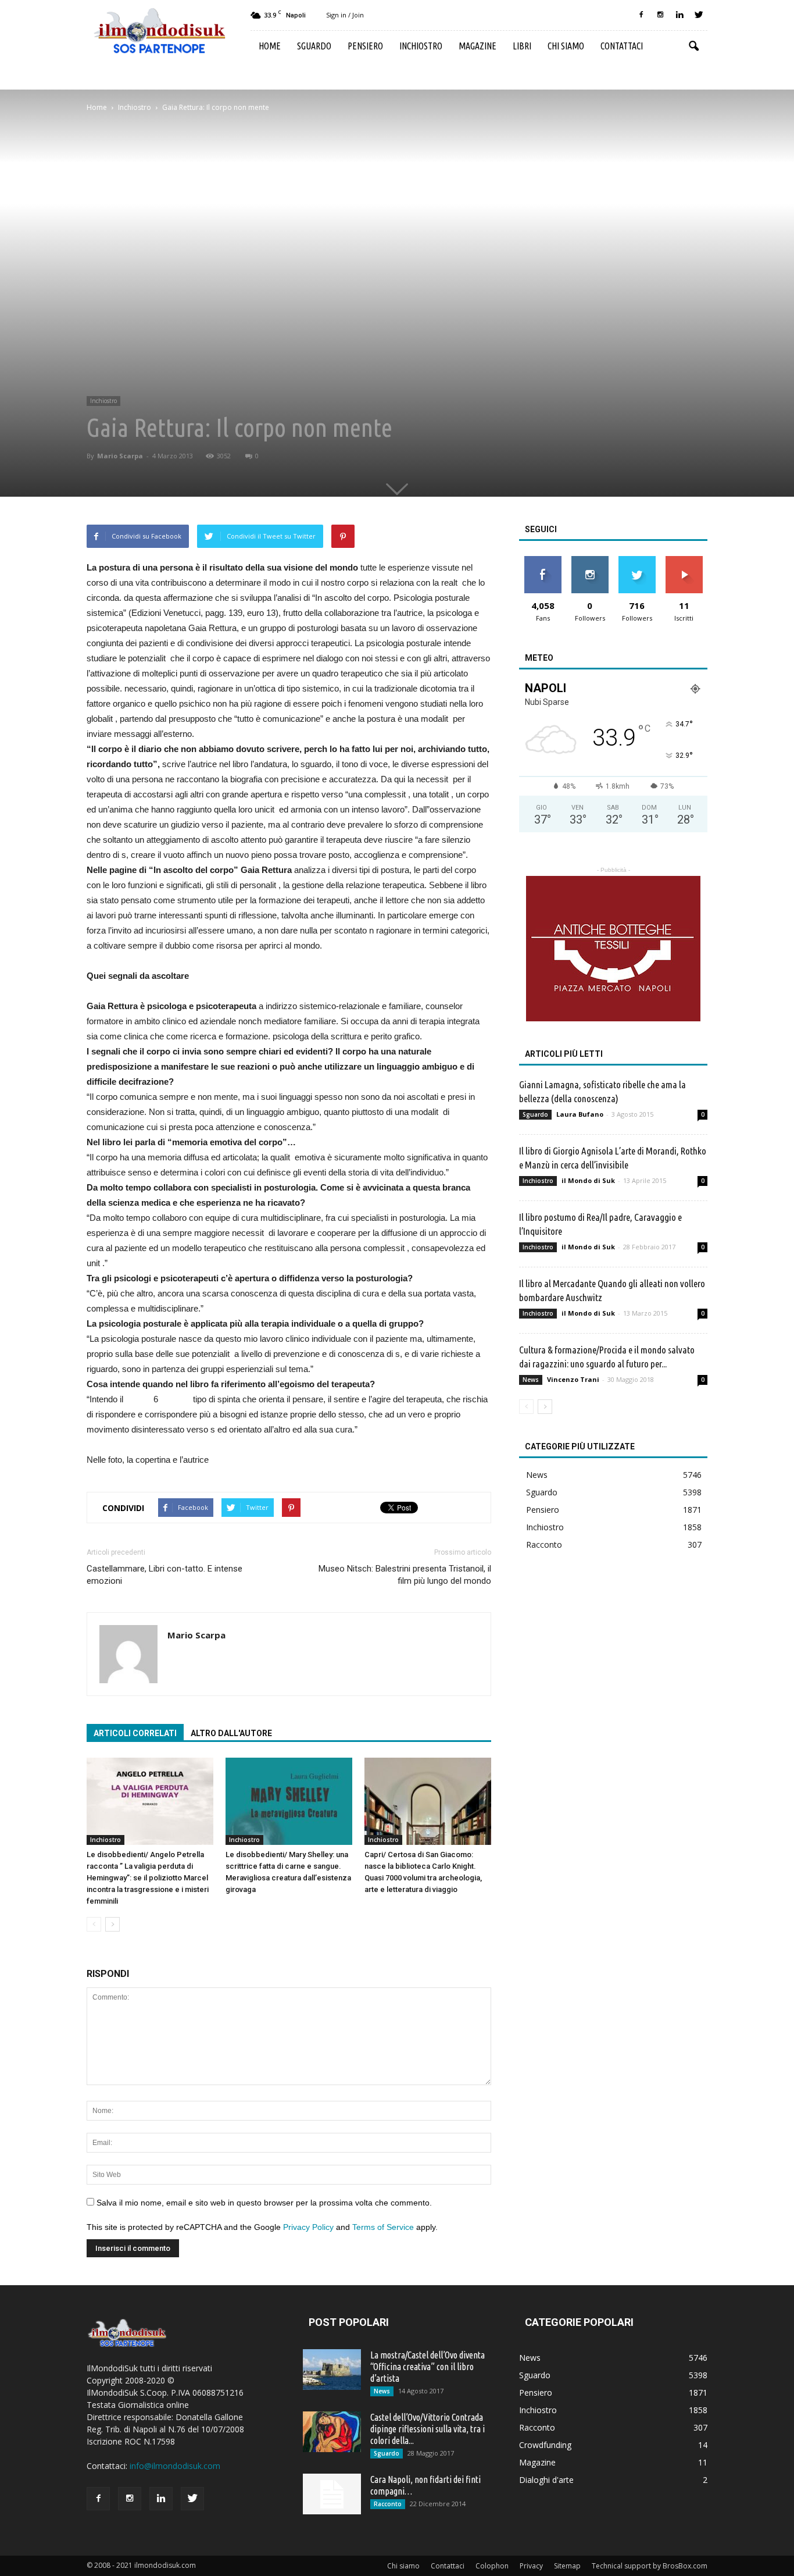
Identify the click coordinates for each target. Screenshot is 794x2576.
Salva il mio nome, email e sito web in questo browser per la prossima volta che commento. (264, 2203)
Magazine (478, 46)
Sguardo (314, 46)
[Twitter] (699, 15)
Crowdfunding (545, 2445)
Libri (522, 46)
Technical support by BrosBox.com (650, 2566)
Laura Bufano (580, 1114)
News (531, 1380)
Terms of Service (383, 2227)
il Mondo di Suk (588, 1180)
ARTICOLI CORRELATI (135, 1733)
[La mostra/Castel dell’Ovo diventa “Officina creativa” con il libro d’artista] (332, 2370)
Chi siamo (566, 46)
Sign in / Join (345, 15)
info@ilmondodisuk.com (175, 2466)
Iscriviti (684, 560)
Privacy (531, 2566)
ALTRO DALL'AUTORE (231, 1733)
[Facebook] (641, 15)
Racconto (544, 1544)
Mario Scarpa (120, 456)
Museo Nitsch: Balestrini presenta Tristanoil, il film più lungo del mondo (405, 1575)
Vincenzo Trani (573, 1379)
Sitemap (567, 2566)
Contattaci (622, 46)
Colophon (492, 2566)
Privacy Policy (308, 2227)
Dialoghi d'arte (546, 2480)
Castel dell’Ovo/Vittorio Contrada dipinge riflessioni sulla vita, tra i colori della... (428, 2429)
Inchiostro (421, 46)
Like (543, 560)
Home (270, 46)
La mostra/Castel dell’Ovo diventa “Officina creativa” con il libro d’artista (428, 2367)
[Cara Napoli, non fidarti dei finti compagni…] (332, 2494)
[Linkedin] (679, 15)
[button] (693, 47)
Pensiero (365, 46)
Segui (590, 560)
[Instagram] (660, 15)
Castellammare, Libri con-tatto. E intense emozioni (164, 1575)
